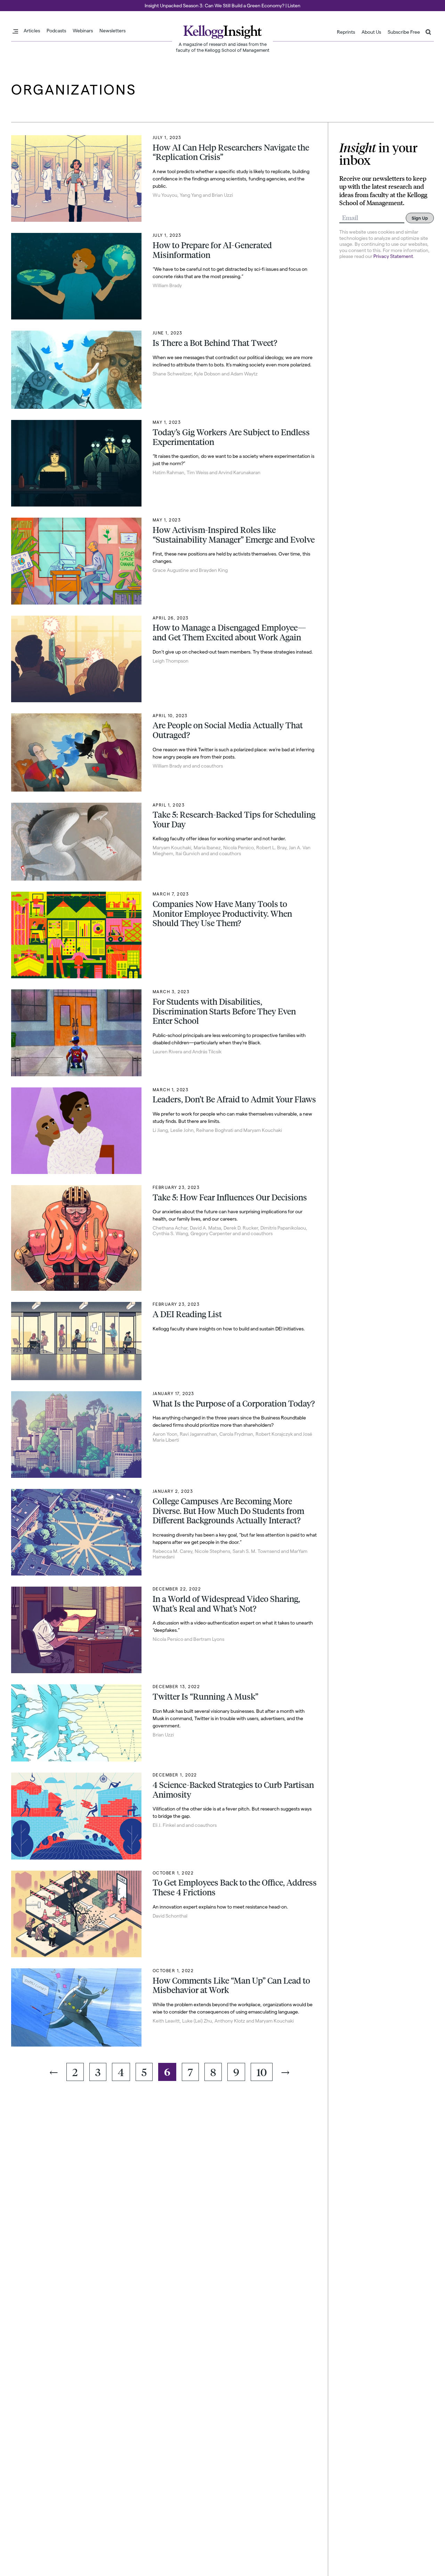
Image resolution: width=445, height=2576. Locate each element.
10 (262, 2072)
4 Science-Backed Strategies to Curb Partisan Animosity (233, 1790)
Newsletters (112, 31)
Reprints (346, 32)
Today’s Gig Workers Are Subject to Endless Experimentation (231, 437)
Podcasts (56, 31)
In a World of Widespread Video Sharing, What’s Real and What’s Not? (226, 1604)
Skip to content (18, 3)
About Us (371, 32)
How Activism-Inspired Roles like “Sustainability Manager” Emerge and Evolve (234, 535)
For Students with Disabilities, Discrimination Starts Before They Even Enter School (224, 1011)
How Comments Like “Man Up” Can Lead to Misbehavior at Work (231, 1985)
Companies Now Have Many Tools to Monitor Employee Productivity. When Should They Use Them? (222, 913)
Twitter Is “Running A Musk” (205, 1696)
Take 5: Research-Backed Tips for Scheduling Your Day (234, 819)
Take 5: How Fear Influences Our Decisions (230, 1197)
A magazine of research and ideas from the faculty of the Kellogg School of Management (223, 47)
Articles (32, 31)
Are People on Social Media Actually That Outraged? (228, 730)
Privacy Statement (393, 256)
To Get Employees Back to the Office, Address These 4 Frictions (235, 1887)
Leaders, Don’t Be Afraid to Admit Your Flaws (234, 1099)
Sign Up (420, 218)
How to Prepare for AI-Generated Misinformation (212, 250)
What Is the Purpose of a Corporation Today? (234, 1403)
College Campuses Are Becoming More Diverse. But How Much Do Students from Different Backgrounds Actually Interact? (228, 1511)
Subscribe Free (404, 32)
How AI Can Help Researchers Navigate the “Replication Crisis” (231, 152)
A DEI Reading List (187, 1314)
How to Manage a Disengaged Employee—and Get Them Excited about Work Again (229, 632)
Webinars (83, 31)
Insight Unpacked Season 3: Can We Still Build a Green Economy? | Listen (222, 5)
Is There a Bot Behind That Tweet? (215, 343)
